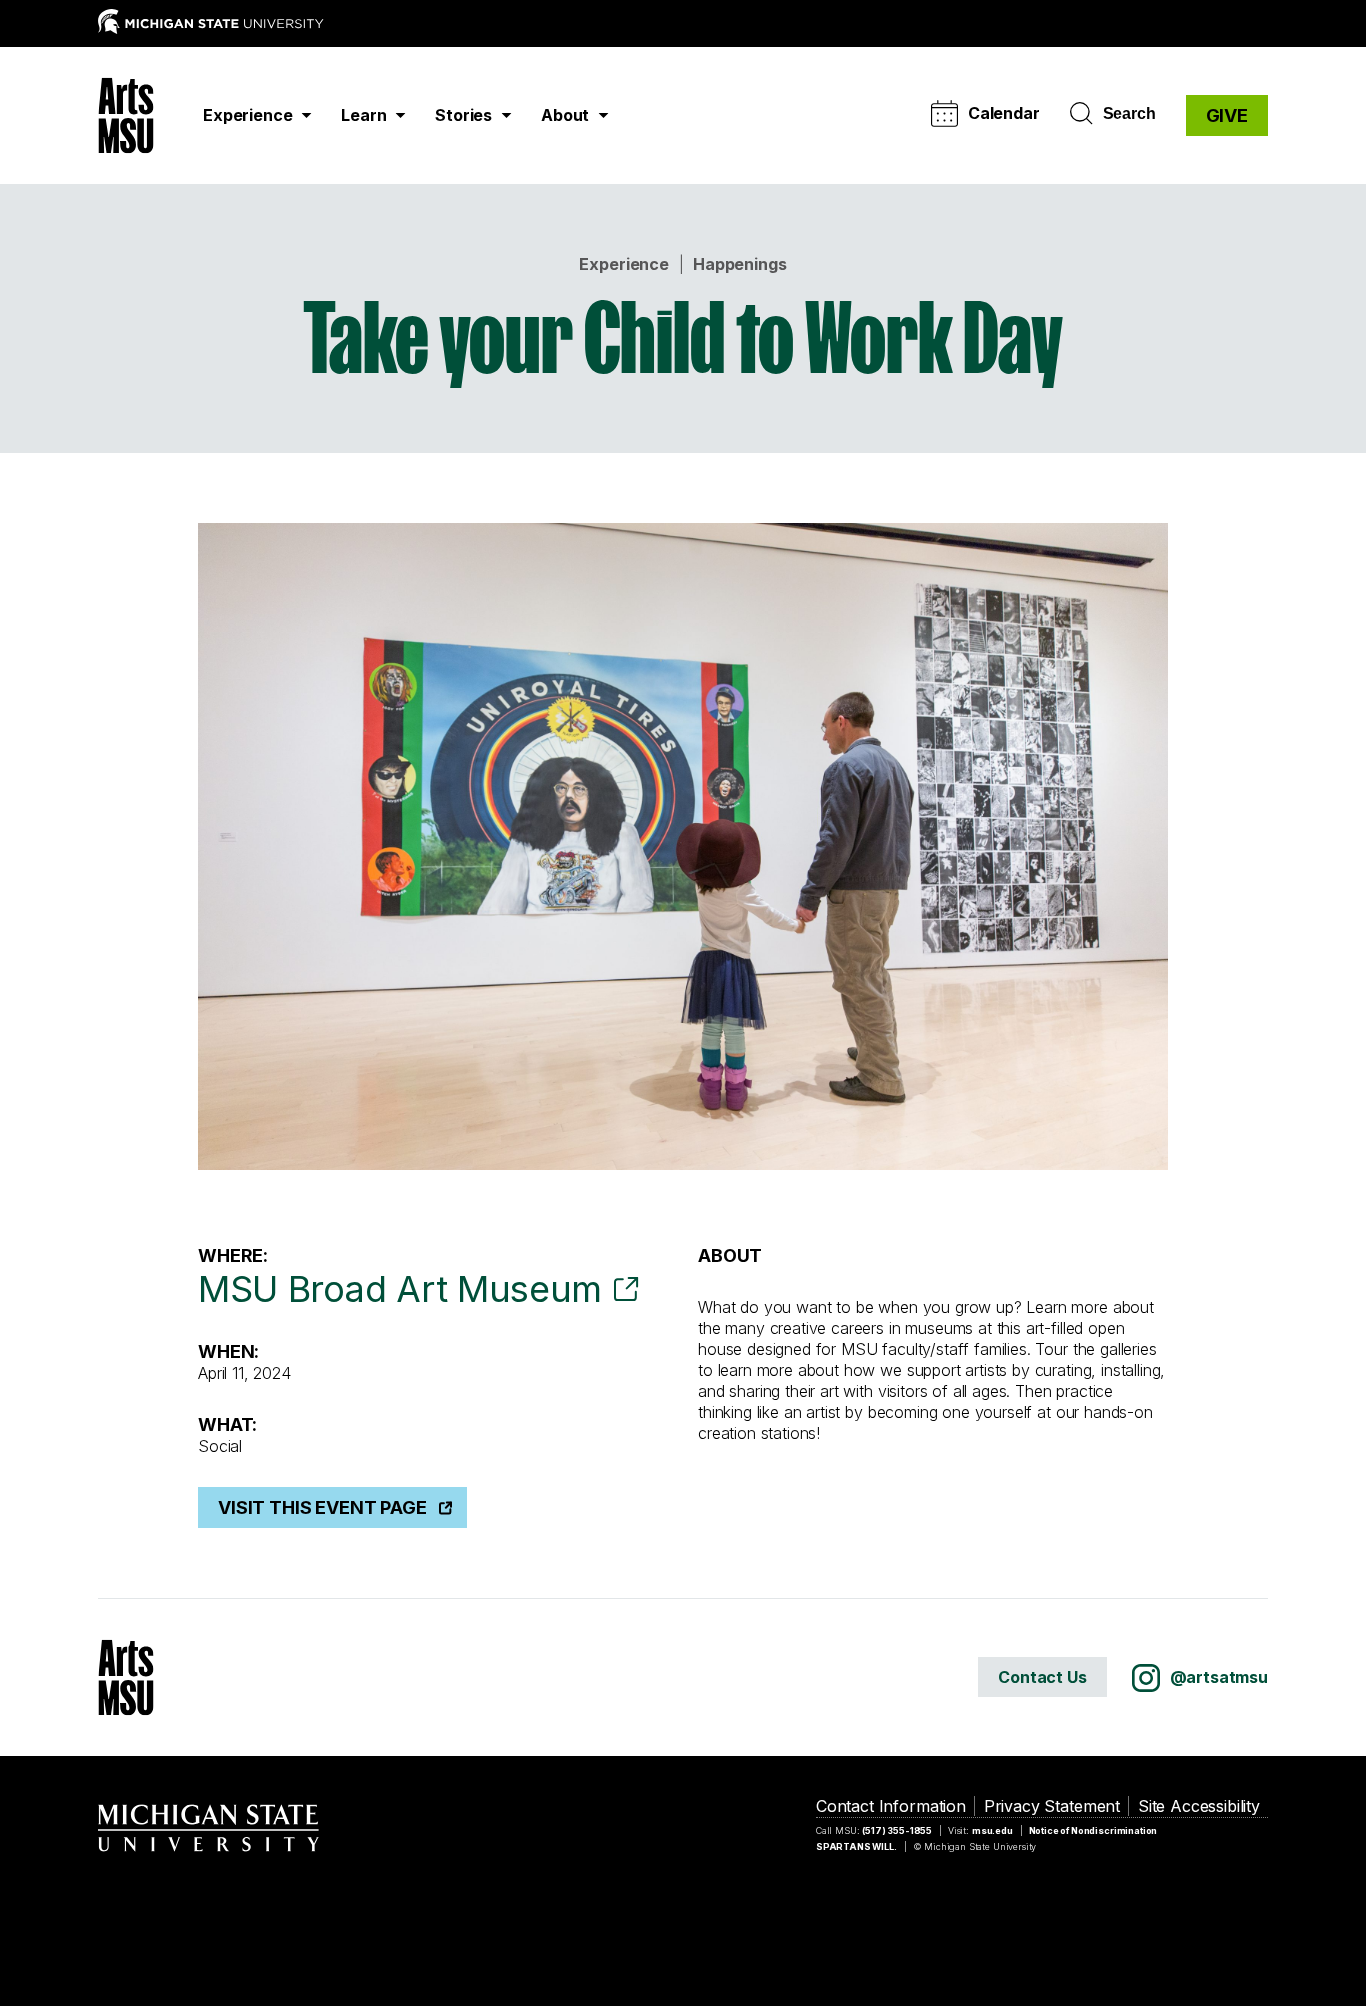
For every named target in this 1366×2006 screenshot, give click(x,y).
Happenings (739, 264)
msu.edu (992, 1830)
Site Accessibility (1199, 1806)
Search (1129, 113)
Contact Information (891, 1806)
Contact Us (1042, 1677)
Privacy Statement (1052, 1806)
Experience (623, 264)
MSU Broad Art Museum (400, 1289)
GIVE (1227, 115)
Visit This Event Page (322, 1507)
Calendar (1004, 113)
